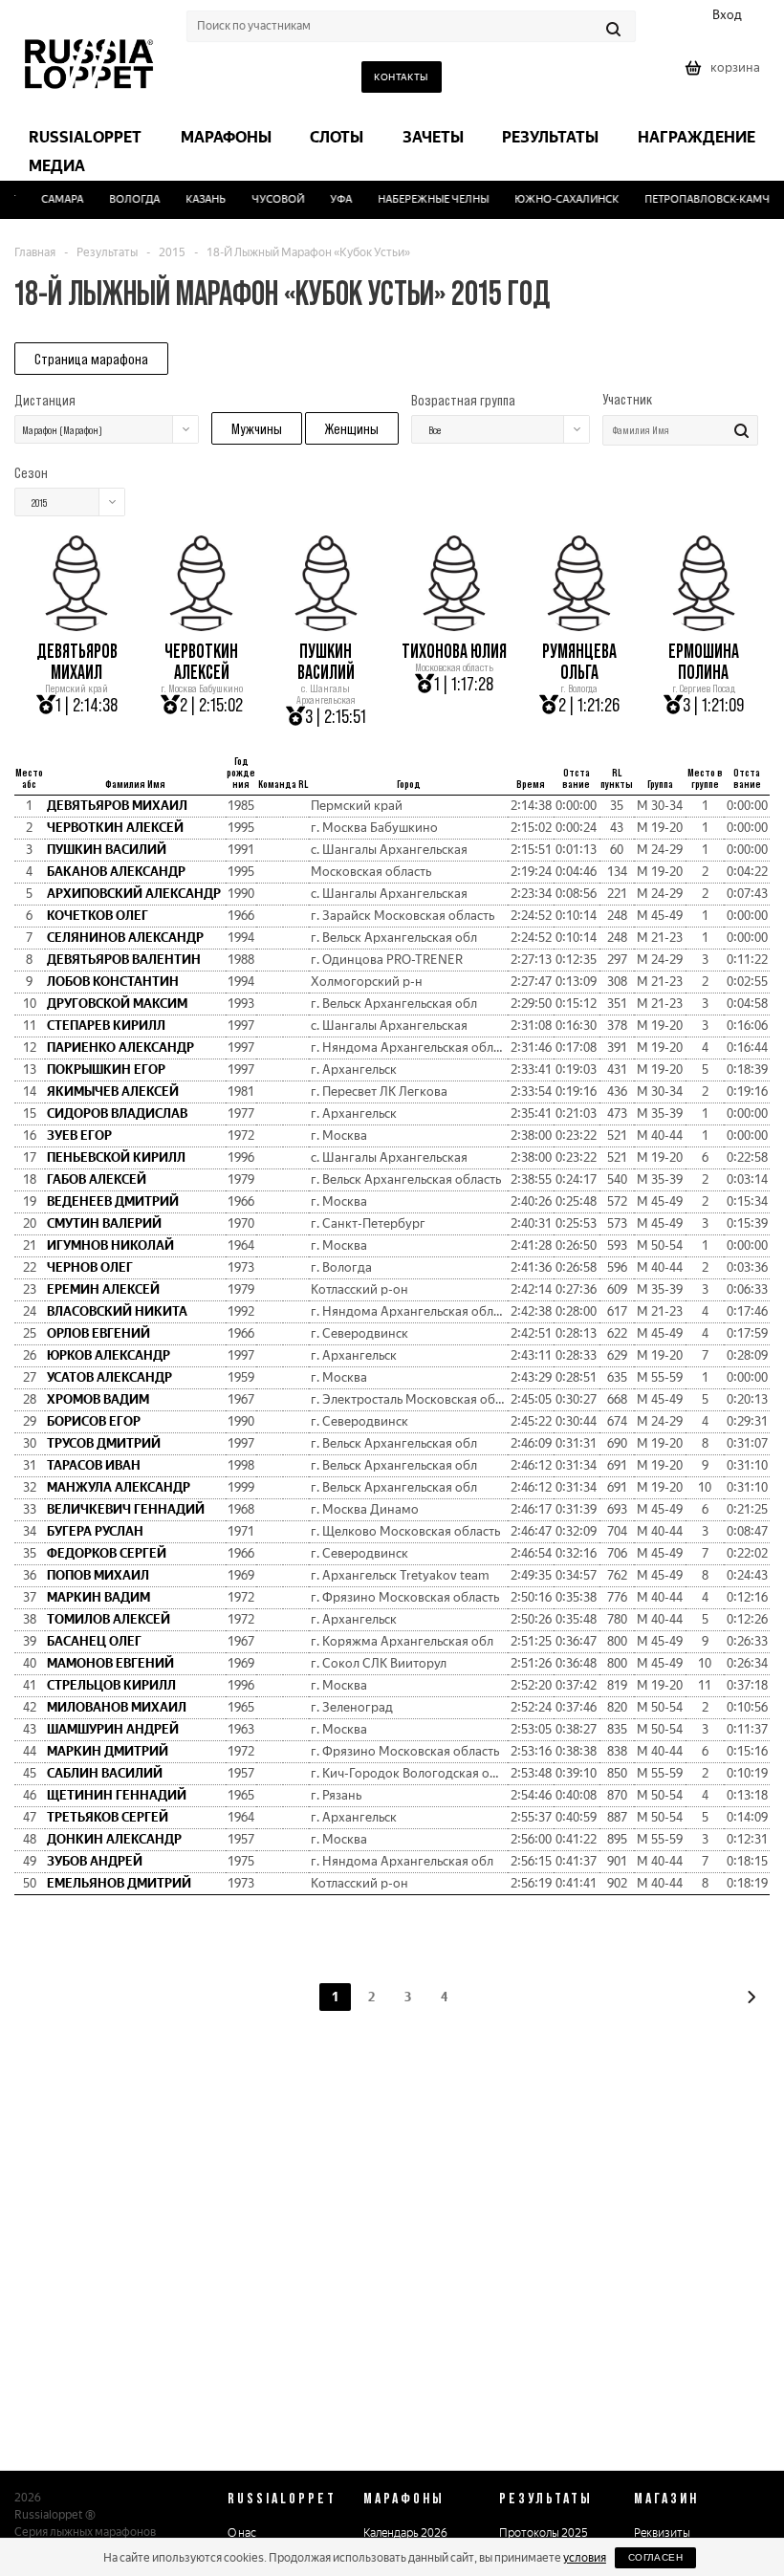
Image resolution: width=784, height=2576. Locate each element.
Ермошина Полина (704, 662)
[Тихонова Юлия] (454, 624)
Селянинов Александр (125, 938)
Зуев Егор (79, 1135)
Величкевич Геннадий (126, 1509)
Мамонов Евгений (110, 1663)
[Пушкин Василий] (326, 624)
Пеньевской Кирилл (116, 1157)
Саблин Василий (105, 1773)
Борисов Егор (94, 1421)
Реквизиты (662, 2533)
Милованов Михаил (117, 1707)
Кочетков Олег (98, 916)
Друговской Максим (117, 1004)
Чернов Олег (90, 1267)
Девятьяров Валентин (124, 960)
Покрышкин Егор (106, 1070)
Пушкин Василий (326, 662)
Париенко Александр (120, 1048)
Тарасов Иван (94, 1465)
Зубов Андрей (95, 1861)
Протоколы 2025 (544, 2533)
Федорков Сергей (107, 1553)
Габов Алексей (97, 1179)
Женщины (352, 428)
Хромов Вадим (98, 1399)
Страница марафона (91, 359)
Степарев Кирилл (106, 1026)
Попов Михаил (98, 1575)
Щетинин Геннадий (117, 1795)
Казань (196, 199)
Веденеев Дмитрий (113, 1201)
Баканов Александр (116, 872)
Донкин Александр (114, 1839)
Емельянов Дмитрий (119, 1883)
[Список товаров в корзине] (725, 74)
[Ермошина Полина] (704, 624)
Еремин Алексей (103, 1289)
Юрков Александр (109, 1355)
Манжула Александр (119, 1487)
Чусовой (268, 199)
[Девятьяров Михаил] (76, 624)
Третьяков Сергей (108, 1817)
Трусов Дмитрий (104, 1443)
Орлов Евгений (98, 1333)
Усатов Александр (109, 1377)
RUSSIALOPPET (282, 2498)
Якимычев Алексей (113, 1092)
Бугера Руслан (95, 1531)
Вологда (125, 199)
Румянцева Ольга (579, 662)
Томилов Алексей (109, 1619)
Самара (54, 199)
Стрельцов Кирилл (111, 1685)
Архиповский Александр (134, 894)
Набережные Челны (424, 199)
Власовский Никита (117, 1311)
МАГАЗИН (666, 2498)
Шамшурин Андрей (113, 1729)
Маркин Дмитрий (108, 1751)
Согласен (655, 2557)
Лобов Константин (113, 982)
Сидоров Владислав (117, 1113)
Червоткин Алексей (201, 662)
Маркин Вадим (98, 1597)
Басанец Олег (94, 1641)
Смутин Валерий (104, 1223)
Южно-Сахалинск (557, 199)
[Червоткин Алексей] (201, 624)
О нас (242, 2533)
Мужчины (257, 428)
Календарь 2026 (405, 2533)
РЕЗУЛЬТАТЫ (546, 2498)
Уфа (331, 199)
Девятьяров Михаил (77, 662)
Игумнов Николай (110, 1245)
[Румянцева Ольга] (578, 624)
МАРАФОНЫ (404, 2498)
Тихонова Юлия (454, 651)
